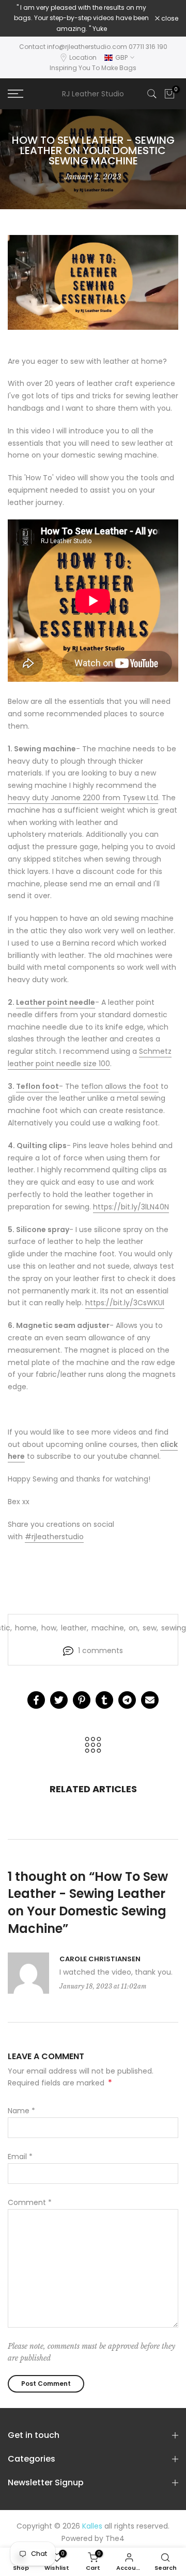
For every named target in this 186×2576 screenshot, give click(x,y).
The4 (115, 2538)
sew (150, 1628)
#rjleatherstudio (54, 1537)
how (49, 1628)
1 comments (100, 1651)
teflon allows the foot (120, 1086)
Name (21, 2111)
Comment (30, 2202)
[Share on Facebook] (36, 1700)
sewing (174, 1628)
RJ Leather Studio (93, 94)
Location (83, 57)
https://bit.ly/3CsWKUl (125, 1303)
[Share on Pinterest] (82, 1700)
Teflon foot (37, 1086)
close (169, 19)
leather (74, 1628)
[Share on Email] (150, 1700)
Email (20, 2157)
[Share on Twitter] (59, 1700)
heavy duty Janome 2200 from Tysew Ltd (83, 798)
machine (108, 1628)
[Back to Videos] (93, 1746)
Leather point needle (56, 1002)
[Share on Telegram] (127, 1700)
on (133, 1628)
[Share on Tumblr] (104, 1700)
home (26, 1628)
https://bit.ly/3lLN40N (131, 1207)
